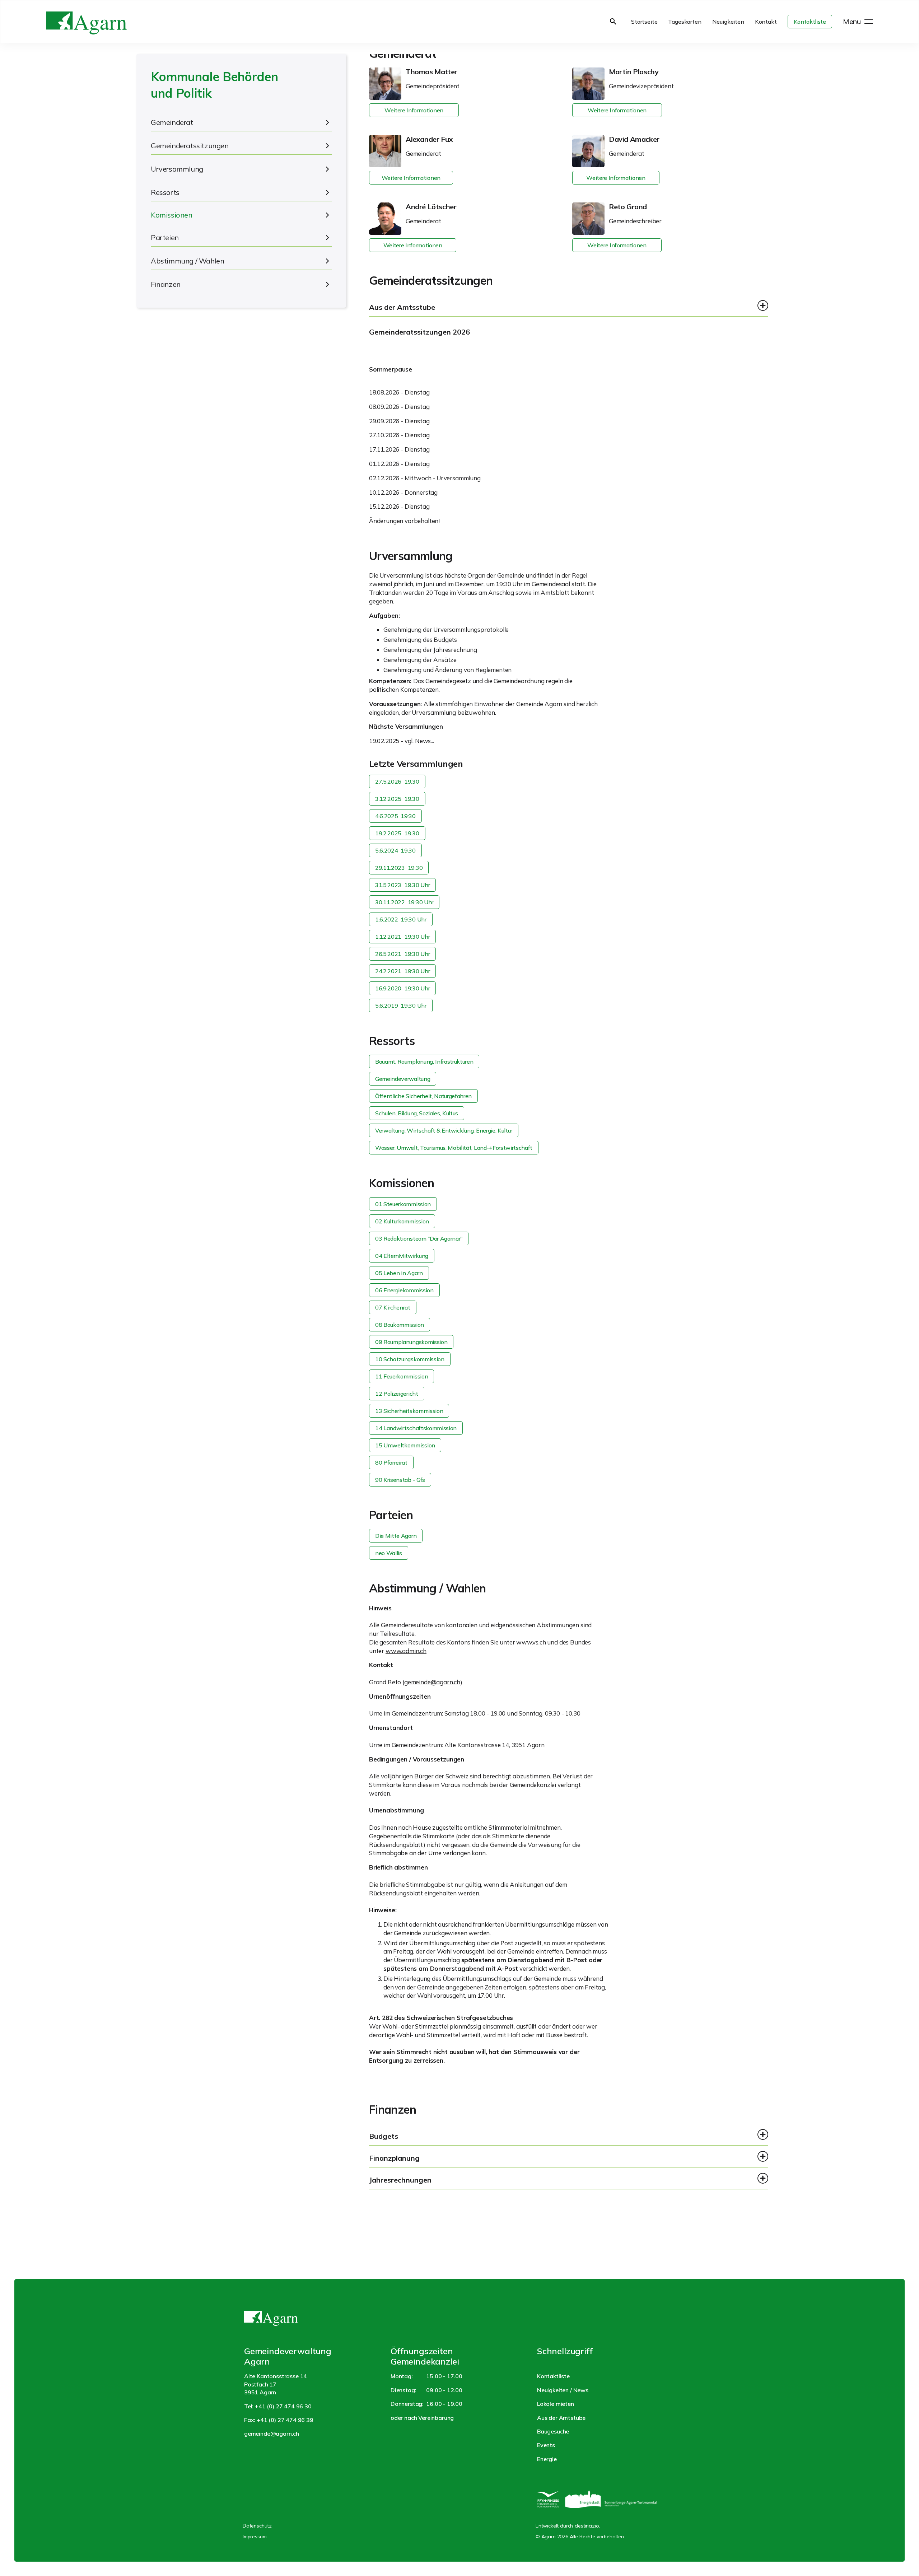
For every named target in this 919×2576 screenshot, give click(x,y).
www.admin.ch (406, 1651)
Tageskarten (685, 22)
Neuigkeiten (728, 22)
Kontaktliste (810, 22)
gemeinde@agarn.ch (432, 1682)
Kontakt (766, 22)
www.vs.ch (531, 1642)
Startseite (644, 22)
